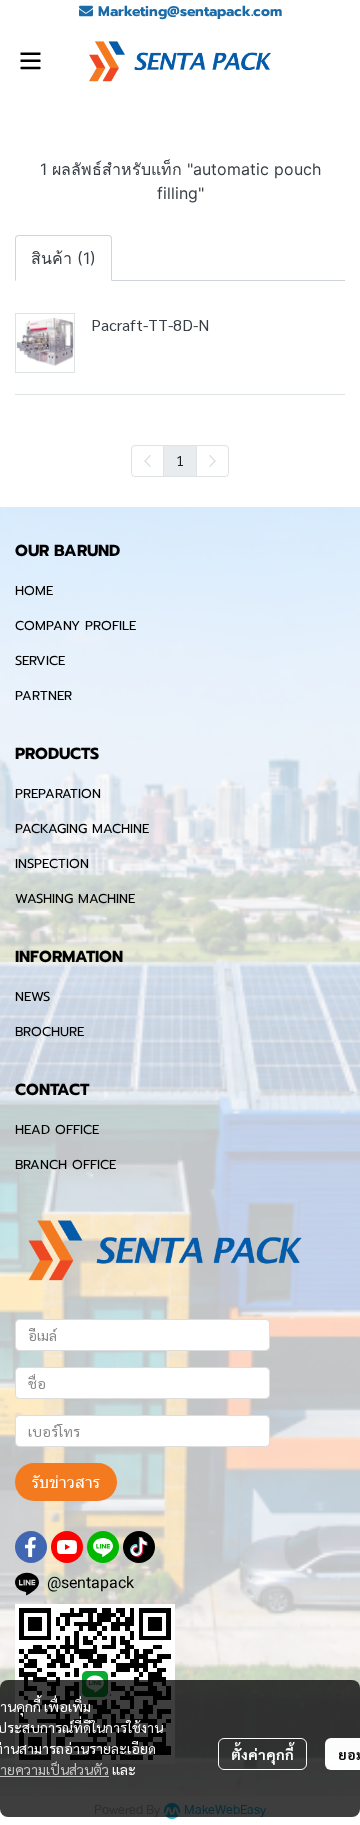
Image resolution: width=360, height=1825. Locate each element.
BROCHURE (49, 1031)
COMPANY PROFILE (75, 625)
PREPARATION (58, 793)
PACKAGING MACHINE (82, 828)
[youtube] (67, 1547)
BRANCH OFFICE (65, 1164)
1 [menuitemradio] (180, 460)
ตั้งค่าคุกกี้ (262, 1754)
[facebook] (31, 1547)
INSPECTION (52, 863)
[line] (103, 1547)
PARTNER (43, 695)
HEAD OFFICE (57, 1129)
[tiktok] (139, 1547)
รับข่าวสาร (66, 1482)
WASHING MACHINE (75, 898)
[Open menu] (30, 61)
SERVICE (40, 660)
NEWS (32, 996)
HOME (34, 590)
